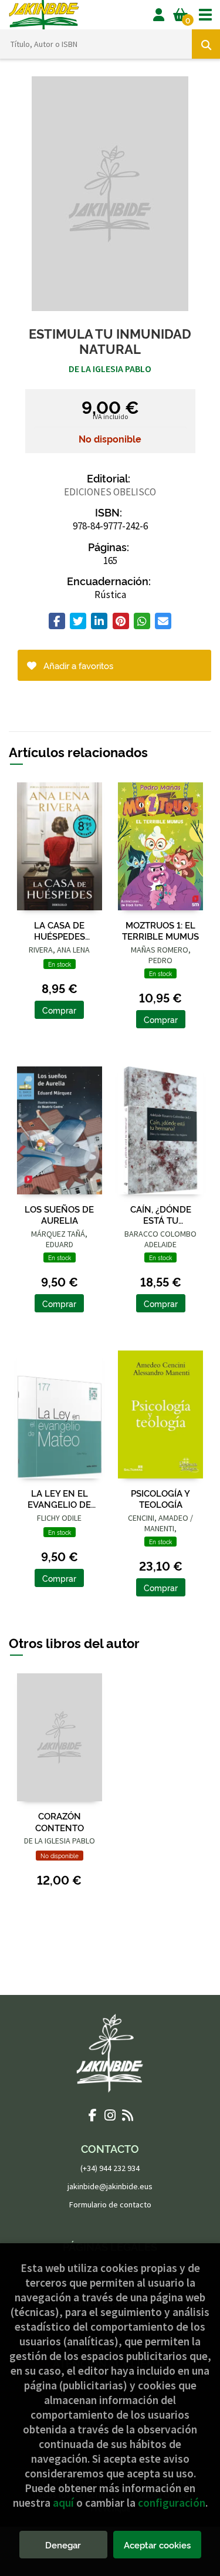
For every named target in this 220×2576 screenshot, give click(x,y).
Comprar (59, 1010)
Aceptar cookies (157, 2545)
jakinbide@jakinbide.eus (110, 2186)
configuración (172, 2503)
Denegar (63, 2545)
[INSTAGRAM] (110, 2115)
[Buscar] (206, 44)
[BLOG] (128, 2115)
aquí (63, 2503)
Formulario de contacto (110, 2204)
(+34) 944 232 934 (110, 2168)
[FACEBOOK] (93, 2115)
